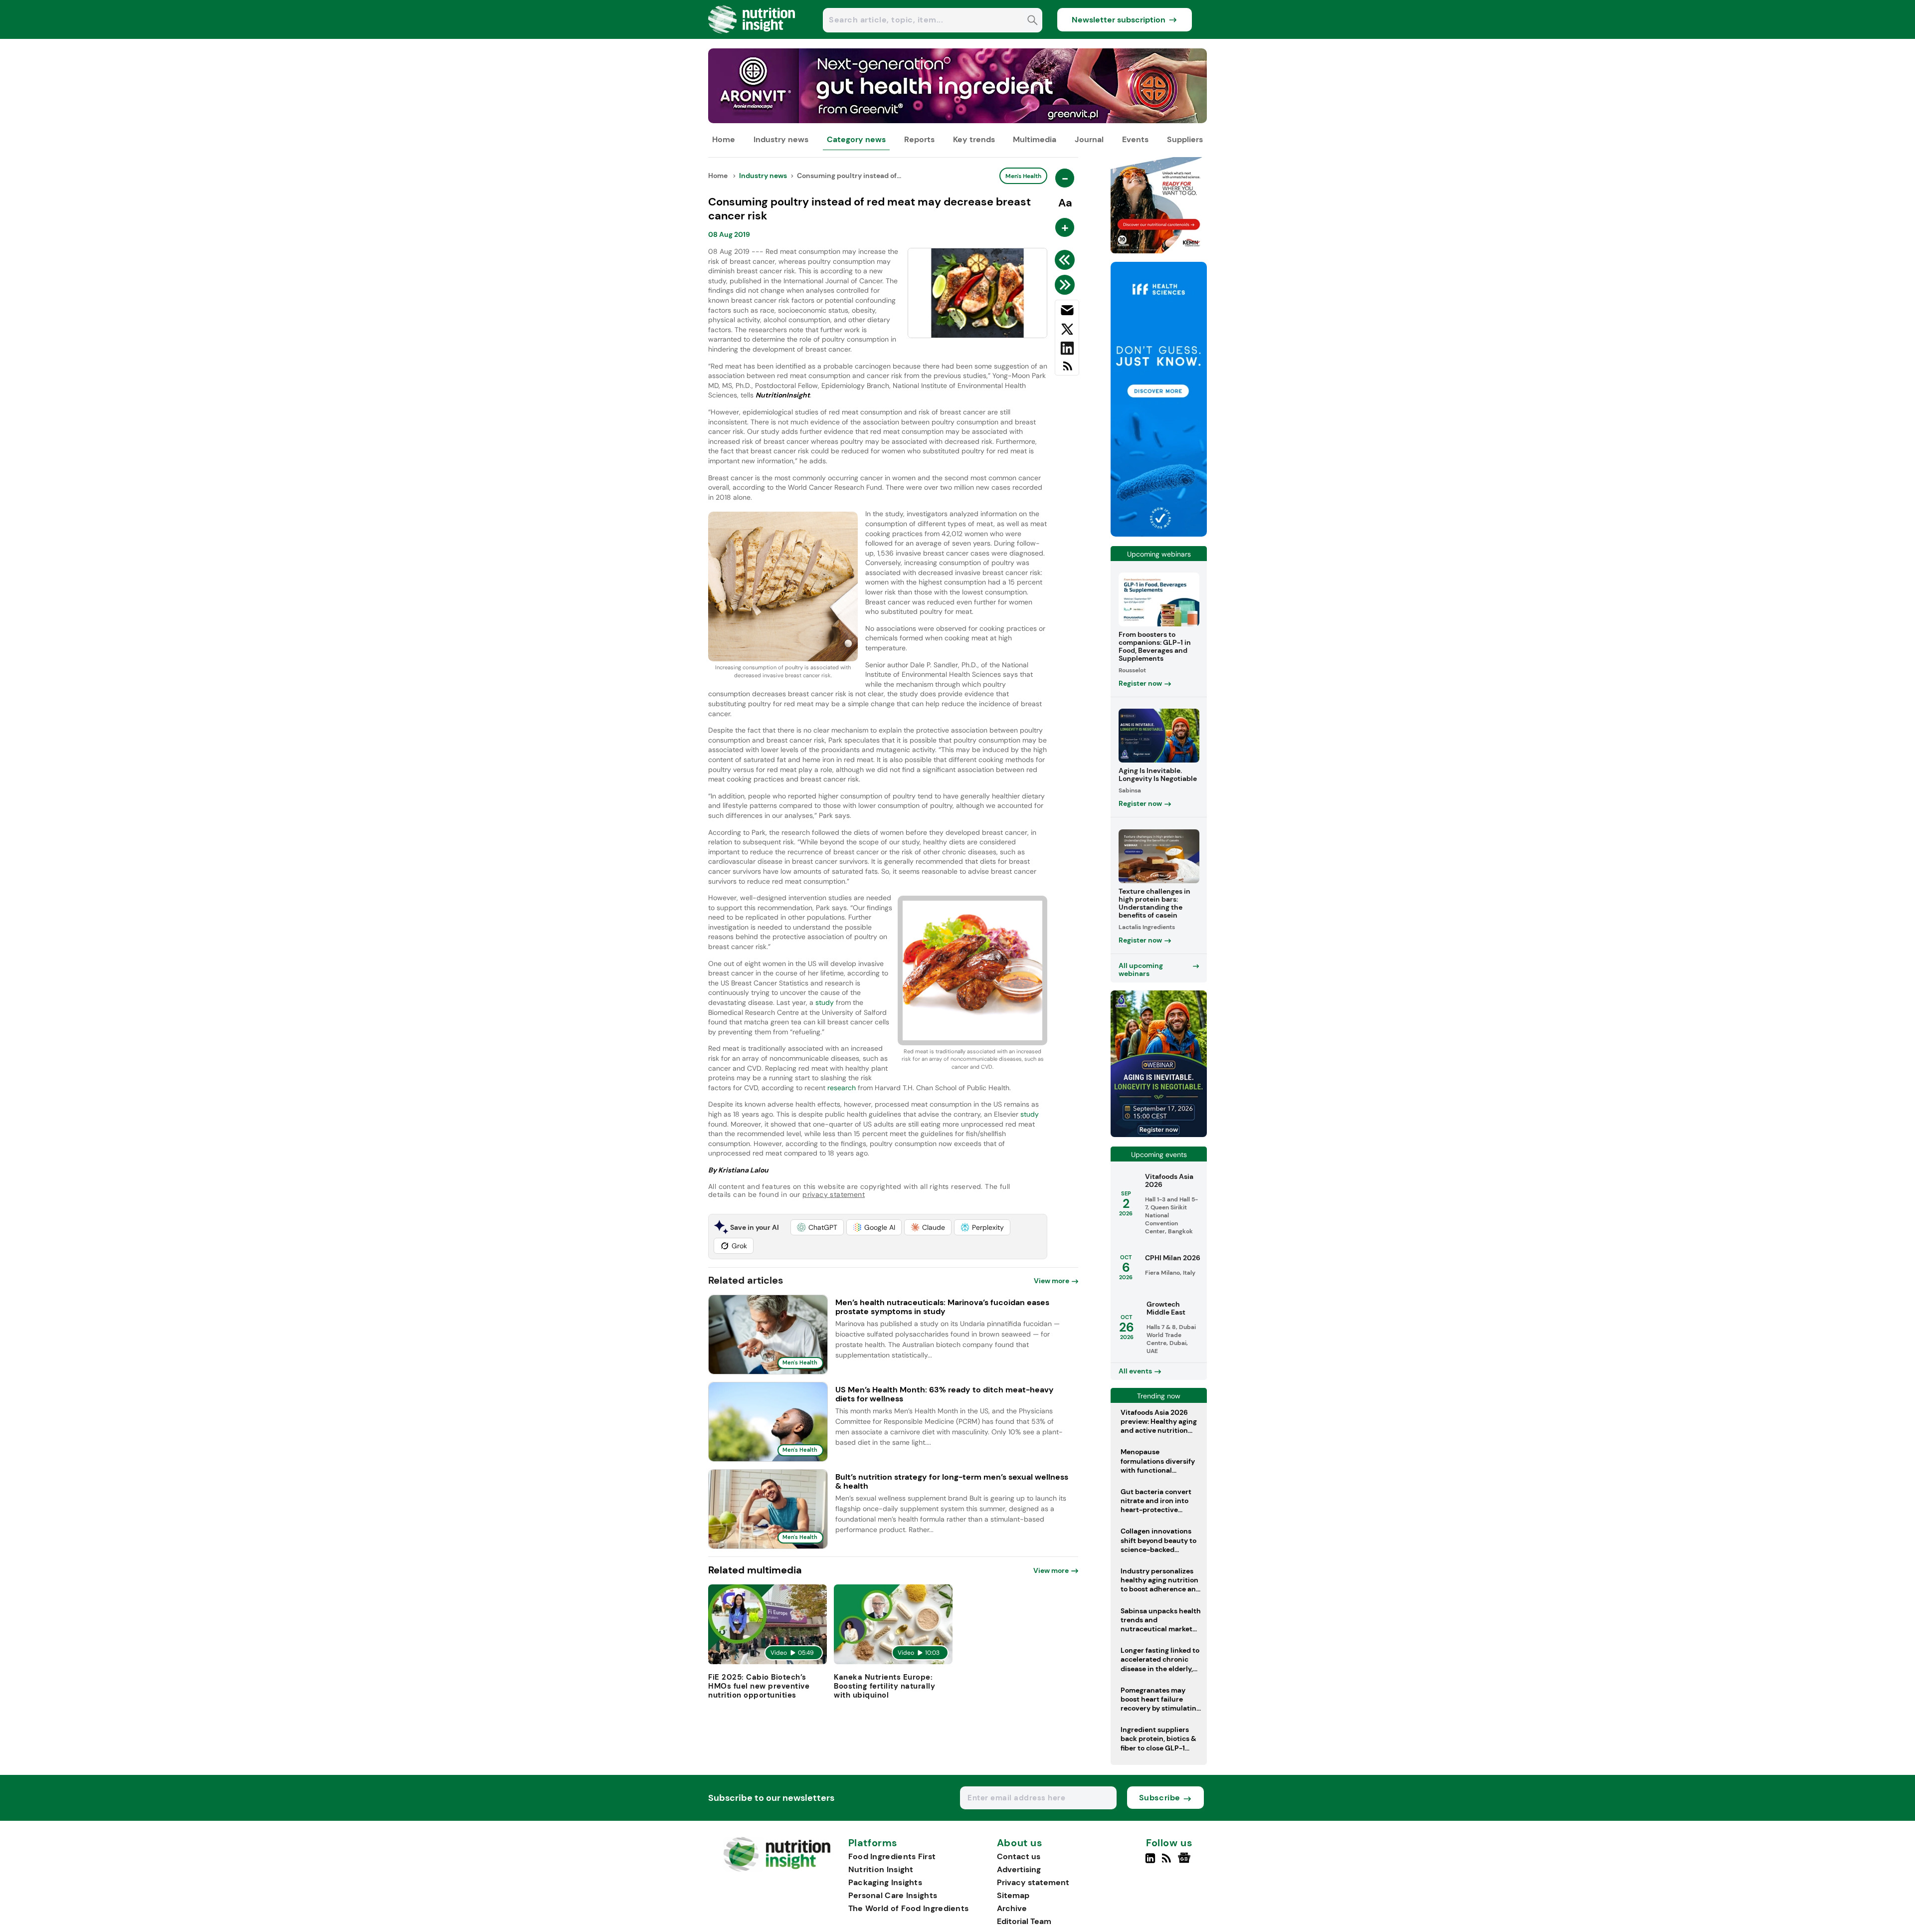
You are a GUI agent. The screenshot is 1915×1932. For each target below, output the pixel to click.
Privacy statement (1033, 1882)
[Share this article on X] (1067, 331)
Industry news (781, 139)
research (842, 1088)
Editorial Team (1024, 1921)
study (825, 1002)
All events (1135, 1371)
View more (1052, 1281)
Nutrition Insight (881, 1869)
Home (724, 139)
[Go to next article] (1066, 285)
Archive (1012, 1908)
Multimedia (1035, 139)
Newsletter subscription (1119, 20)
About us (1020, 1843)
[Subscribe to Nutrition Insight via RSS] (1067, 370)
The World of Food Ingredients (909, 1908)
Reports (919, 139)
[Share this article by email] (1067, 312)
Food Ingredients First (892, 1856)
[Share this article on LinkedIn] (1067, 350)
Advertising (1019, 1869)
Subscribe (1160, 1798)
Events (1135, 139)
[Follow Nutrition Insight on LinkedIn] (1150, 1862)
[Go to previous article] (1066, 260)
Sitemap (1013, 1895)
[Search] (1033, 21)
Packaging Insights (885, 1882)
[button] (817, 1227)
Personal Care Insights (893, 1895)
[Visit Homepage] (752, 36)
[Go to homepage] (777, 1869)
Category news (856, 139)
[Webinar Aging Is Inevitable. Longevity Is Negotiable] (1159, 1134)
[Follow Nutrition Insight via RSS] (1168, 1862)
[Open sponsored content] (957, 120)
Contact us (1019, 1856)
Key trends (974, 139)
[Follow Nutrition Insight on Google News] (1186, 1862)
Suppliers (1185, 139)
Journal (1089, 139)
